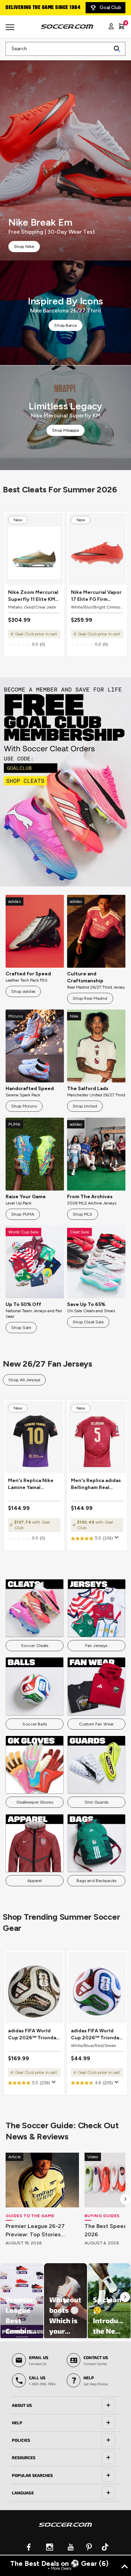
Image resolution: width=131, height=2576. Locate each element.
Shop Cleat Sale (88, 1322)
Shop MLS (83, 1214)
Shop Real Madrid (90, 998)
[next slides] (125, 2199)
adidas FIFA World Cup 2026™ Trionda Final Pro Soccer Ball (32, 2035)
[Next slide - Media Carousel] (125, 2297)
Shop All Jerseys (24, 1380)
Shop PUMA (23, 1214)
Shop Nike (24, 247)
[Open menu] (11, 30)
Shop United (85, 1106)
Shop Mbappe (65, 430)
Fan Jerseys (96, 1646)
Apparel (35, 1881)
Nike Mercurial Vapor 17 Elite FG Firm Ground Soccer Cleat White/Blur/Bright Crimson (97, 596)
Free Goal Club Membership (38, 8)
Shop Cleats (65, 782)
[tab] (65, 2405)
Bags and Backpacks (96, 1881)
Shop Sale (21, 1328)
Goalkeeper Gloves (35, 1802)
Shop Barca (65, 325)
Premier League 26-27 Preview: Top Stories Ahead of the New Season (42, 2231)
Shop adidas (23, 991)
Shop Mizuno (24, 1106)
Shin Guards (96, 1802)
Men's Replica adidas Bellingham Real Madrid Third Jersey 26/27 (96, 1484)
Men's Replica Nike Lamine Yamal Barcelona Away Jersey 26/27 (31, 1484)
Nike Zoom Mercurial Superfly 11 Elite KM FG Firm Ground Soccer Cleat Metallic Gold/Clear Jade (34, 596)
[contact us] (65, 2529)
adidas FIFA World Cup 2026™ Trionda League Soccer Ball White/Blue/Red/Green (97, 2035)
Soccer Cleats (35, 1646)
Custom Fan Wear (96, 1724)
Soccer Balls (34, 1724)
